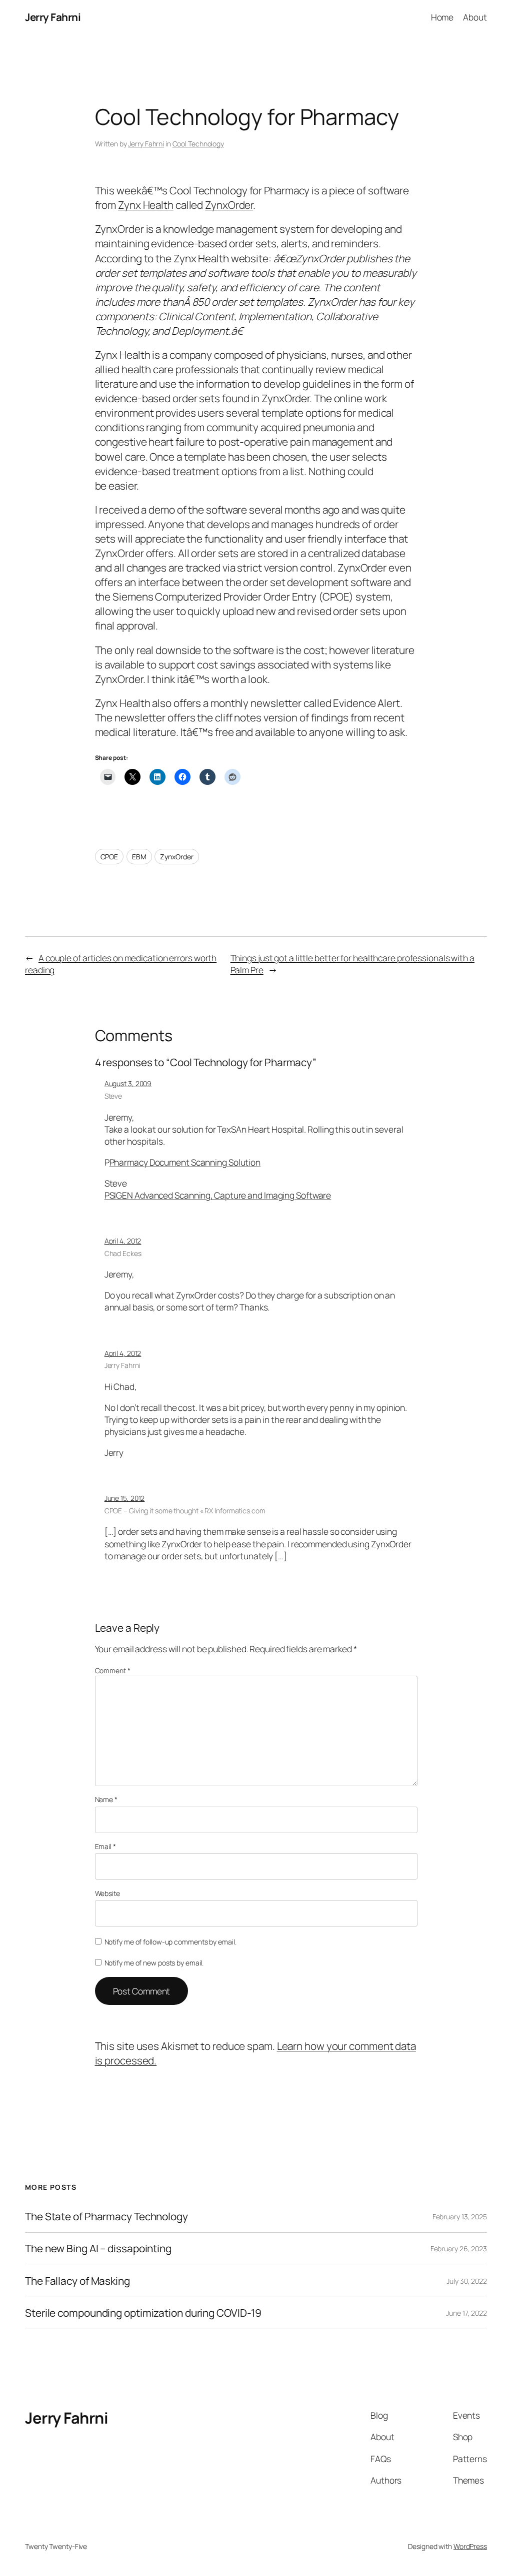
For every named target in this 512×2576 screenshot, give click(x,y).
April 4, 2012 (123, 1241)
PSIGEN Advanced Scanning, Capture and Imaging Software (218, 1195)
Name (106, 1799)
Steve (113, 1096)
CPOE (109, 857)
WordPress (470, 2546)
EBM (139, 857)
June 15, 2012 (125, 1498)
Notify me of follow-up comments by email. (170, 1942)
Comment (113, 1670)
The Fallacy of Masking (77, 2281)
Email (105, 1846)
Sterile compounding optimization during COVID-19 (143, 2313)
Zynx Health (146, 205)
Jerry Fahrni (53, 17)
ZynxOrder (229, 205)
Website (107, 1893)
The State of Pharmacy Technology (106, 2217)
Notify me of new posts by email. (154, 1963)
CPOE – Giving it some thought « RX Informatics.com (185, 1511)
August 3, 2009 (128, 1083)
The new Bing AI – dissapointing (98, 2249)
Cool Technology (198, 144)
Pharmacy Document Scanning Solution (185, 1162)
